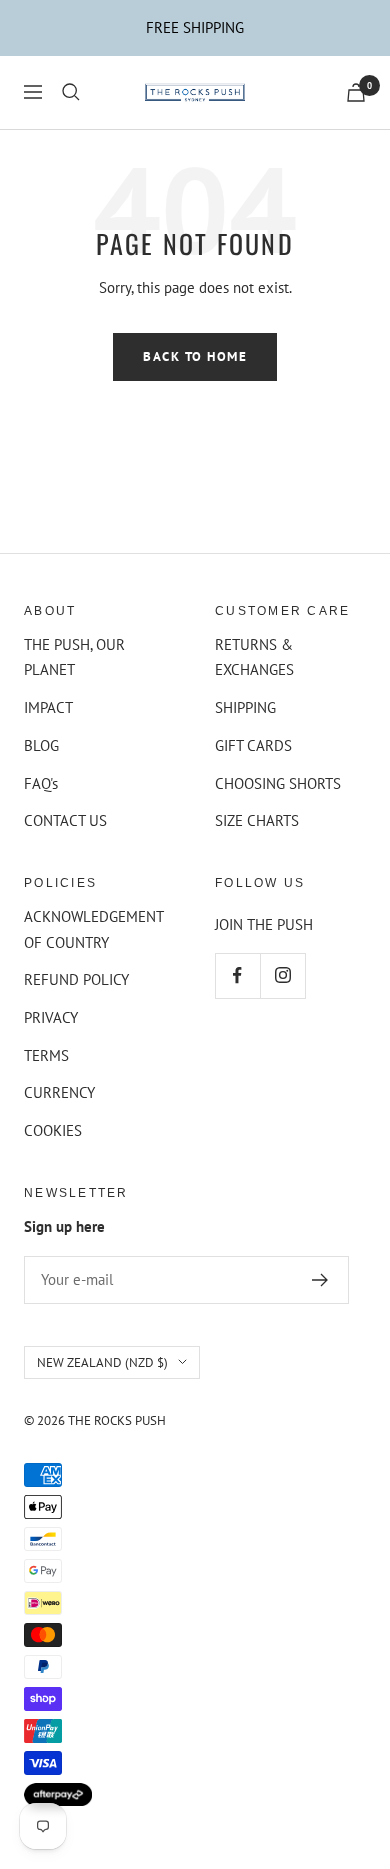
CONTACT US (65, 820)
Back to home (195, 356)
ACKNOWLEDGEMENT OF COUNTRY (93, 929)
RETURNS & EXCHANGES (254, 657)
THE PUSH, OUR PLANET (74, 657)
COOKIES (53, 1130)
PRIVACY (51, 1017)
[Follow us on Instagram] (282, 975)
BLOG (41, 745)
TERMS (46, 1055)
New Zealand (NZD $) (102, 1362)
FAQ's (41, 783)
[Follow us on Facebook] (237, 975)
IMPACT (48, 707)
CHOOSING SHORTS (278, 783)
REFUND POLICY (76, 979)
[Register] (320, 1280)
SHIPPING (245, 707)
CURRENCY (59, 1092)
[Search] (71, 92)
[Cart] (356, 92)
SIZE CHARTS (257, 820)
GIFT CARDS (253, 745)
